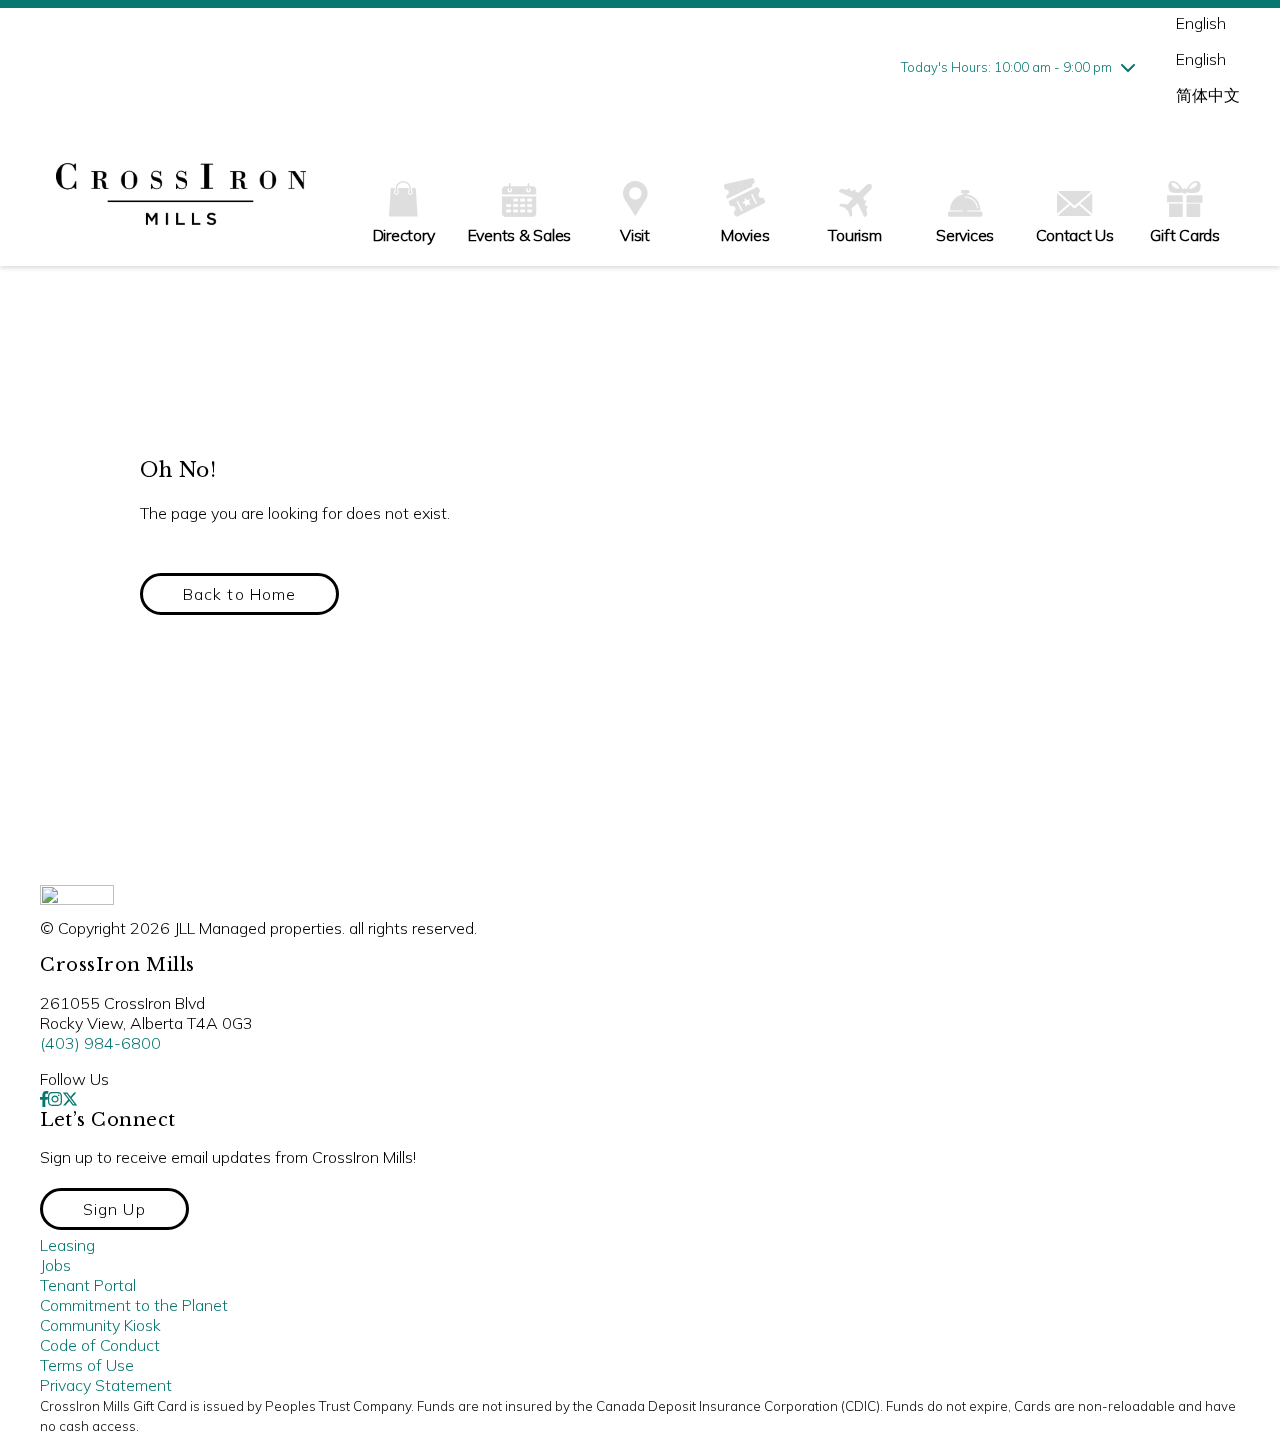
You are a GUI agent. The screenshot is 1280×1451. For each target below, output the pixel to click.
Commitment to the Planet (134, 1305)
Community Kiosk (100, 1325)
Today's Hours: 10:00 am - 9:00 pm (1006, 67)
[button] (239, 594)
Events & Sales (520, 235)
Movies (745, 235)
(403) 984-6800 (100, 1043)
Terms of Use (87, 1365)
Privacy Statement (106, 1385)
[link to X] (70, 1099)
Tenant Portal (88, 1285)
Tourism (854, 235)
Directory (404, 235)
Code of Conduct (100, 1345)
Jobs (55, 1265)
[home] (181, 196)
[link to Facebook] (44, 1099)
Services (965, 235)
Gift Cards (1185, 235)
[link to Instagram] (55, 1099)
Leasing (67, 1245)
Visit (635, 235)
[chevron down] (1128, 67)
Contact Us (1075, 235)
